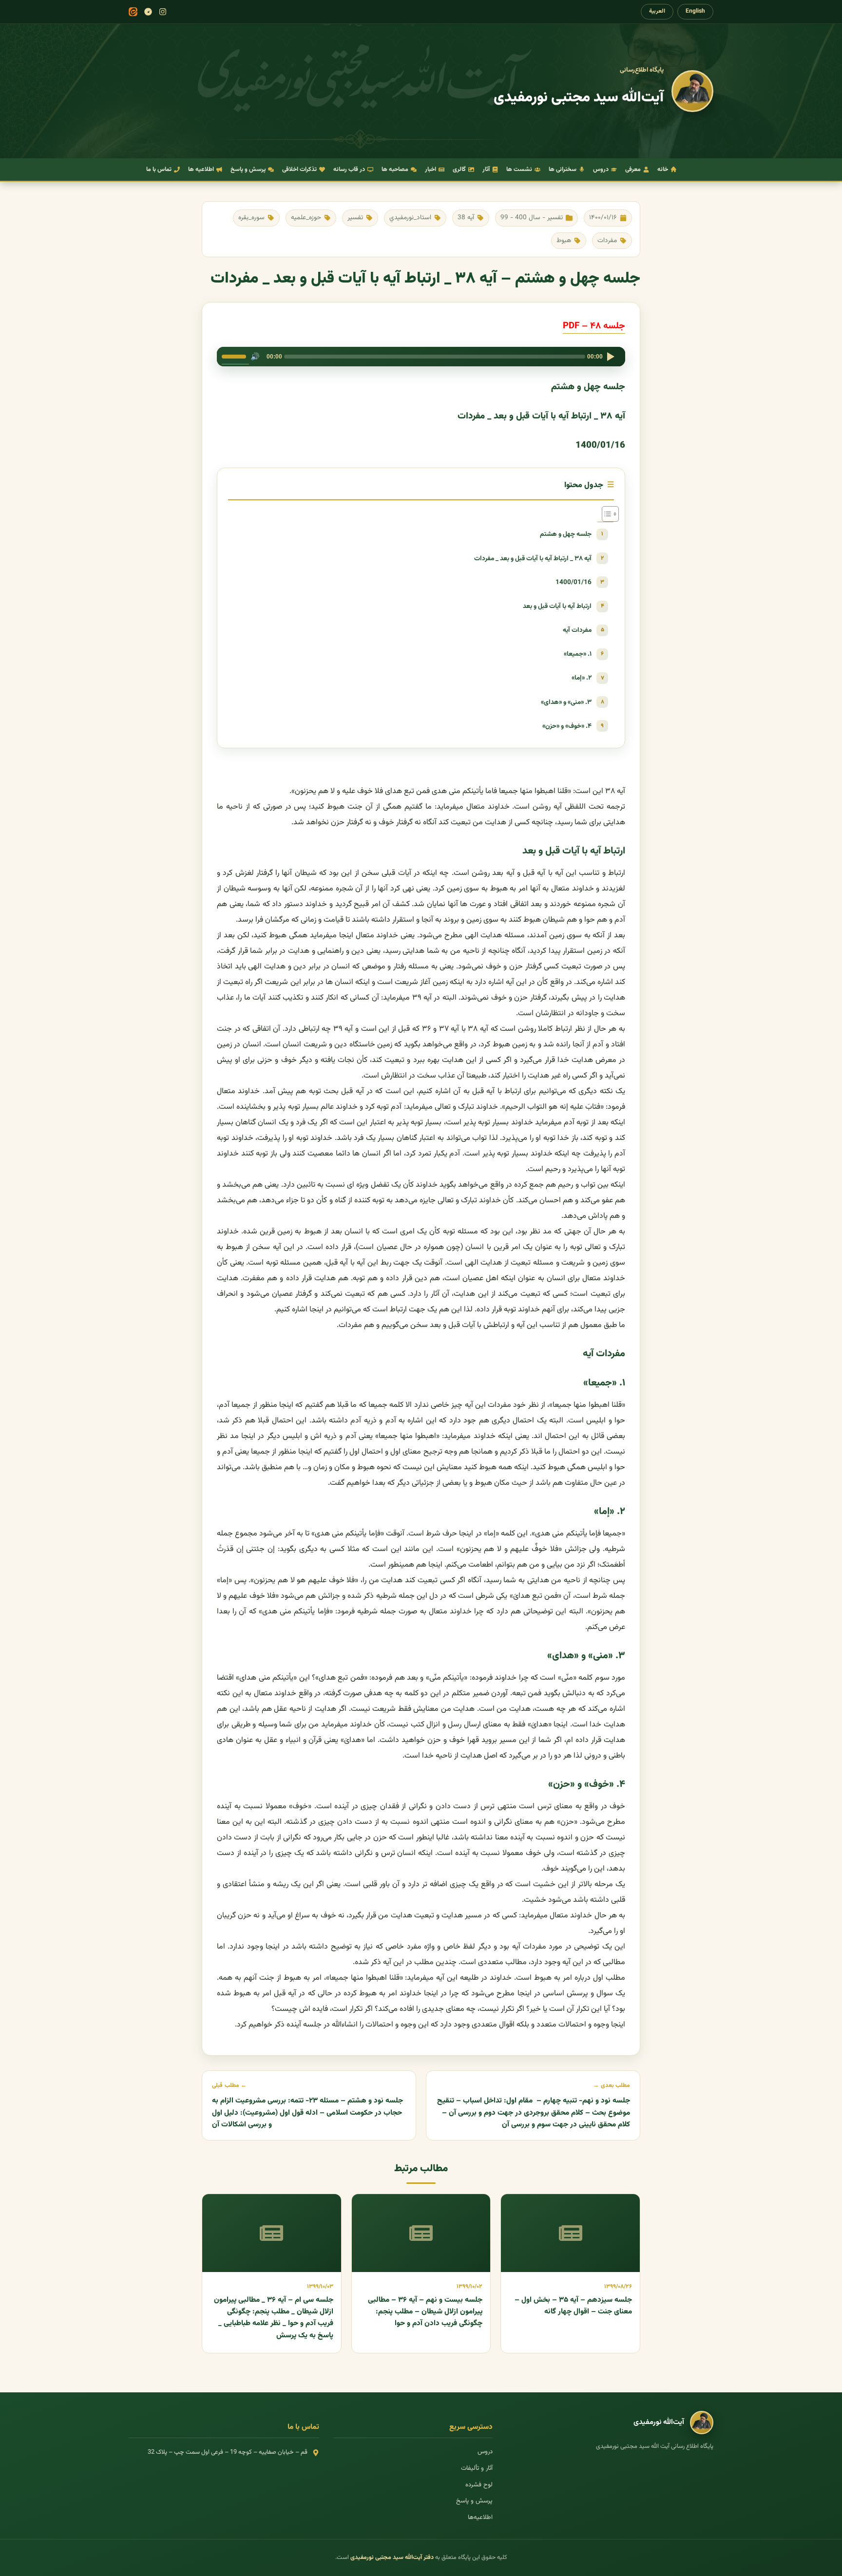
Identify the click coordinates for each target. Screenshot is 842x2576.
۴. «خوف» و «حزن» (567, 726)
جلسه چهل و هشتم (566, 534)
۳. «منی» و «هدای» (566, 702)
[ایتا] (133, 12)
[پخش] (611, 357)
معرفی (633, 170)
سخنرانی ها (563, 170)
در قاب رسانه (349, 170)
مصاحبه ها (395, 170)
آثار (486, 170)
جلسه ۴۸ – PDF (594, 326)
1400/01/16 (574, 582)
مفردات (607, 240)
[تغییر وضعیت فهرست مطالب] (605, 514)
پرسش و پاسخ (248, 170)
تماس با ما (159, 170)
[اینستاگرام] (163, 12)
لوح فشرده (479, 2485)
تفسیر (355, 218)
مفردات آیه (577, 630)
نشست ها (519, 170)
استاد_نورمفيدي (410, 218)
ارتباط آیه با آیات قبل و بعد (557, 606)
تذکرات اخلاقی (299, 170)
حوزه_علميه (306, 218)
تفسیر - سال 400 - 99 (532, 218)
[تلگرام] (148, 12)
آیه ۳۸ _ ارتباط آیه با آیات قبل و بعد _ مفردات (533, 559)
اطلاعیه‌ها (480, 2518)
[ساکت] (255, 357)
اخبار (431, 170)
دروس (601, 170)
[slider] (235, 356)
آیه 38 (466, 218)
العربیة (657, 11)
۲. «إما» (582, 678)
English (695, 11)
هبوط (564, 240)
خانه (663, 170)
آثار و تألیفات (477, 2468)
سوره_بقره (251, 218)
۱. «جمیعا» (578, 654)
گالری (459, 170)
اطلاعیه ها (201, 170)
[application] (421, 357)
